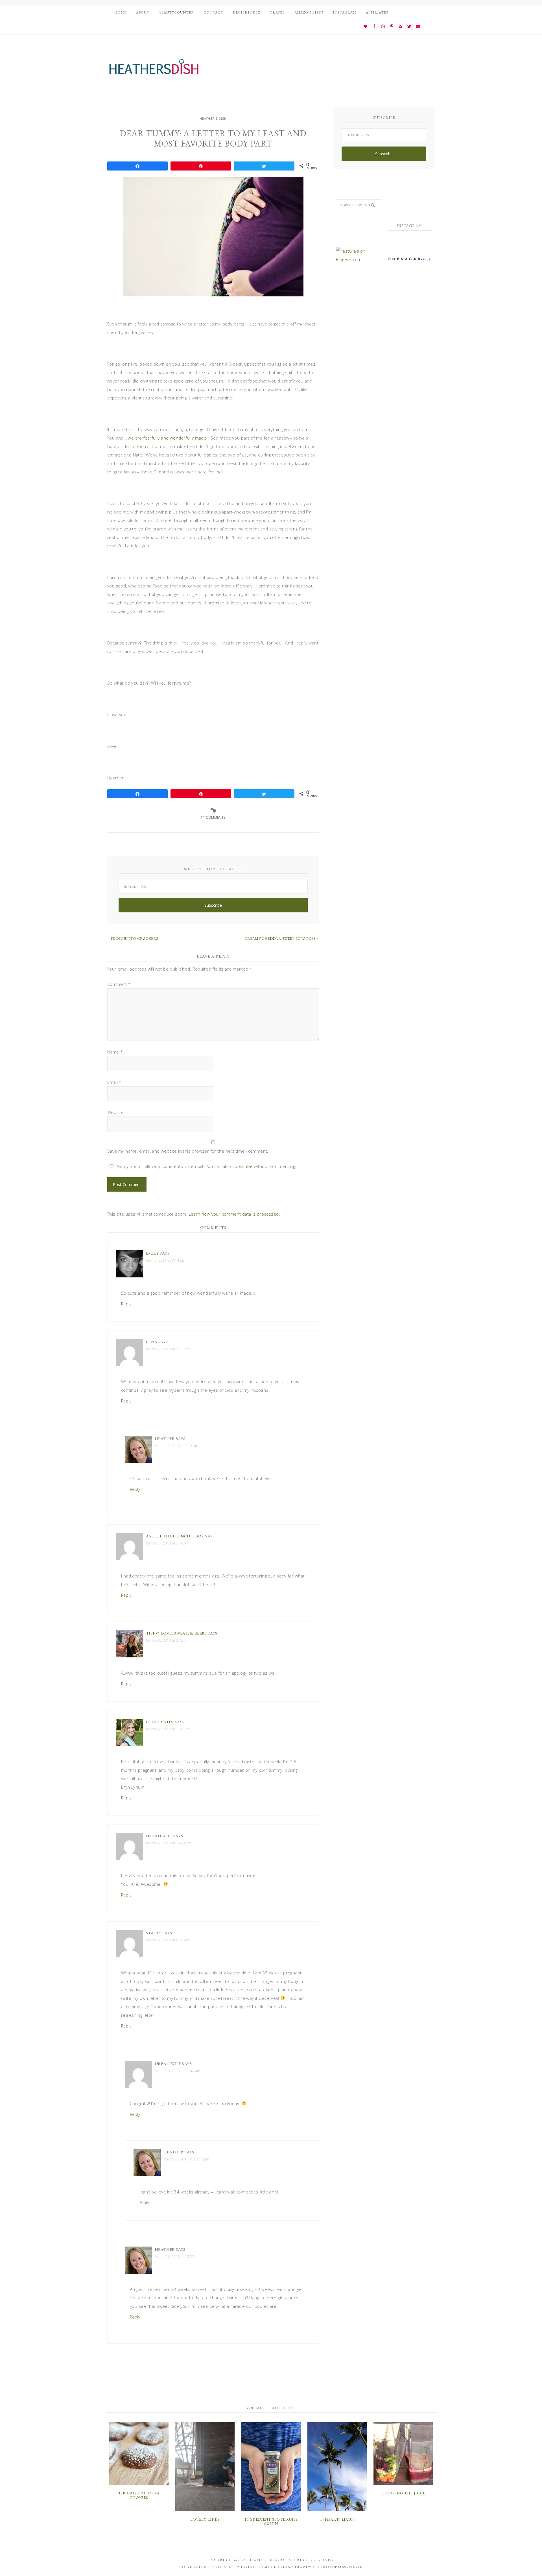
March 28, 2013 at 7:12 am (176, 1446)
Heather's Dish (154, 69)
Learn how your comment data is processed (234, 1214)
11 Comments (213, 817)
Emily (152, 1253)
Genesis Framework (299, 2567)
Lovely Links (205, 2519)
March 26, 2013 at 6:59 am (168, 1940)
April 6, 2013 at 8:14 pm (166, 1260)
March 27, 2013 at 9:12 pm (168, 1349)
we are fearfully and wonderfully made (167, 438)
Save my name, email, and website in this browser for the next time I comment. (188, 1151)
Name (115, 1052)
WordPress (334, 2567)
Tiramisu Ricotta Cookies (139, 2495)
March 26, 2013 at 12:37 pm (186, 2159)
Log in (356, 2567)
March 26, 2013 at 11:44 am (169, 1843)
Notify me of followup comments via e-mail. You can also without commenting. (206, 1166)
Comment (119, 984)
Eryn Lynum (160, 1722)
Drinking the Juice (403, 2493)
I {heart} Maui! (337, 2519)
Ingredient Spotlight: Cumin (271, 2522)
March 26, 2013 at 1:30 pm (168, 1729)
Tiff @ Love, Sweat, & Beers (176, 1633)
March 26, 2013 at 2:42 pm (168, 1640)
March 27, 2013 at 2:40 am (168, 1543)
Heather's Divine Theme (244, 2567)
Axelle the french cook (175, 1536)
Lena (152, 1342)
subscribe (242, 1166)
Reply (126, 1304)
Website (116, 1112)
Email (114, 1082)
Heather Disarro (267, 2560)
